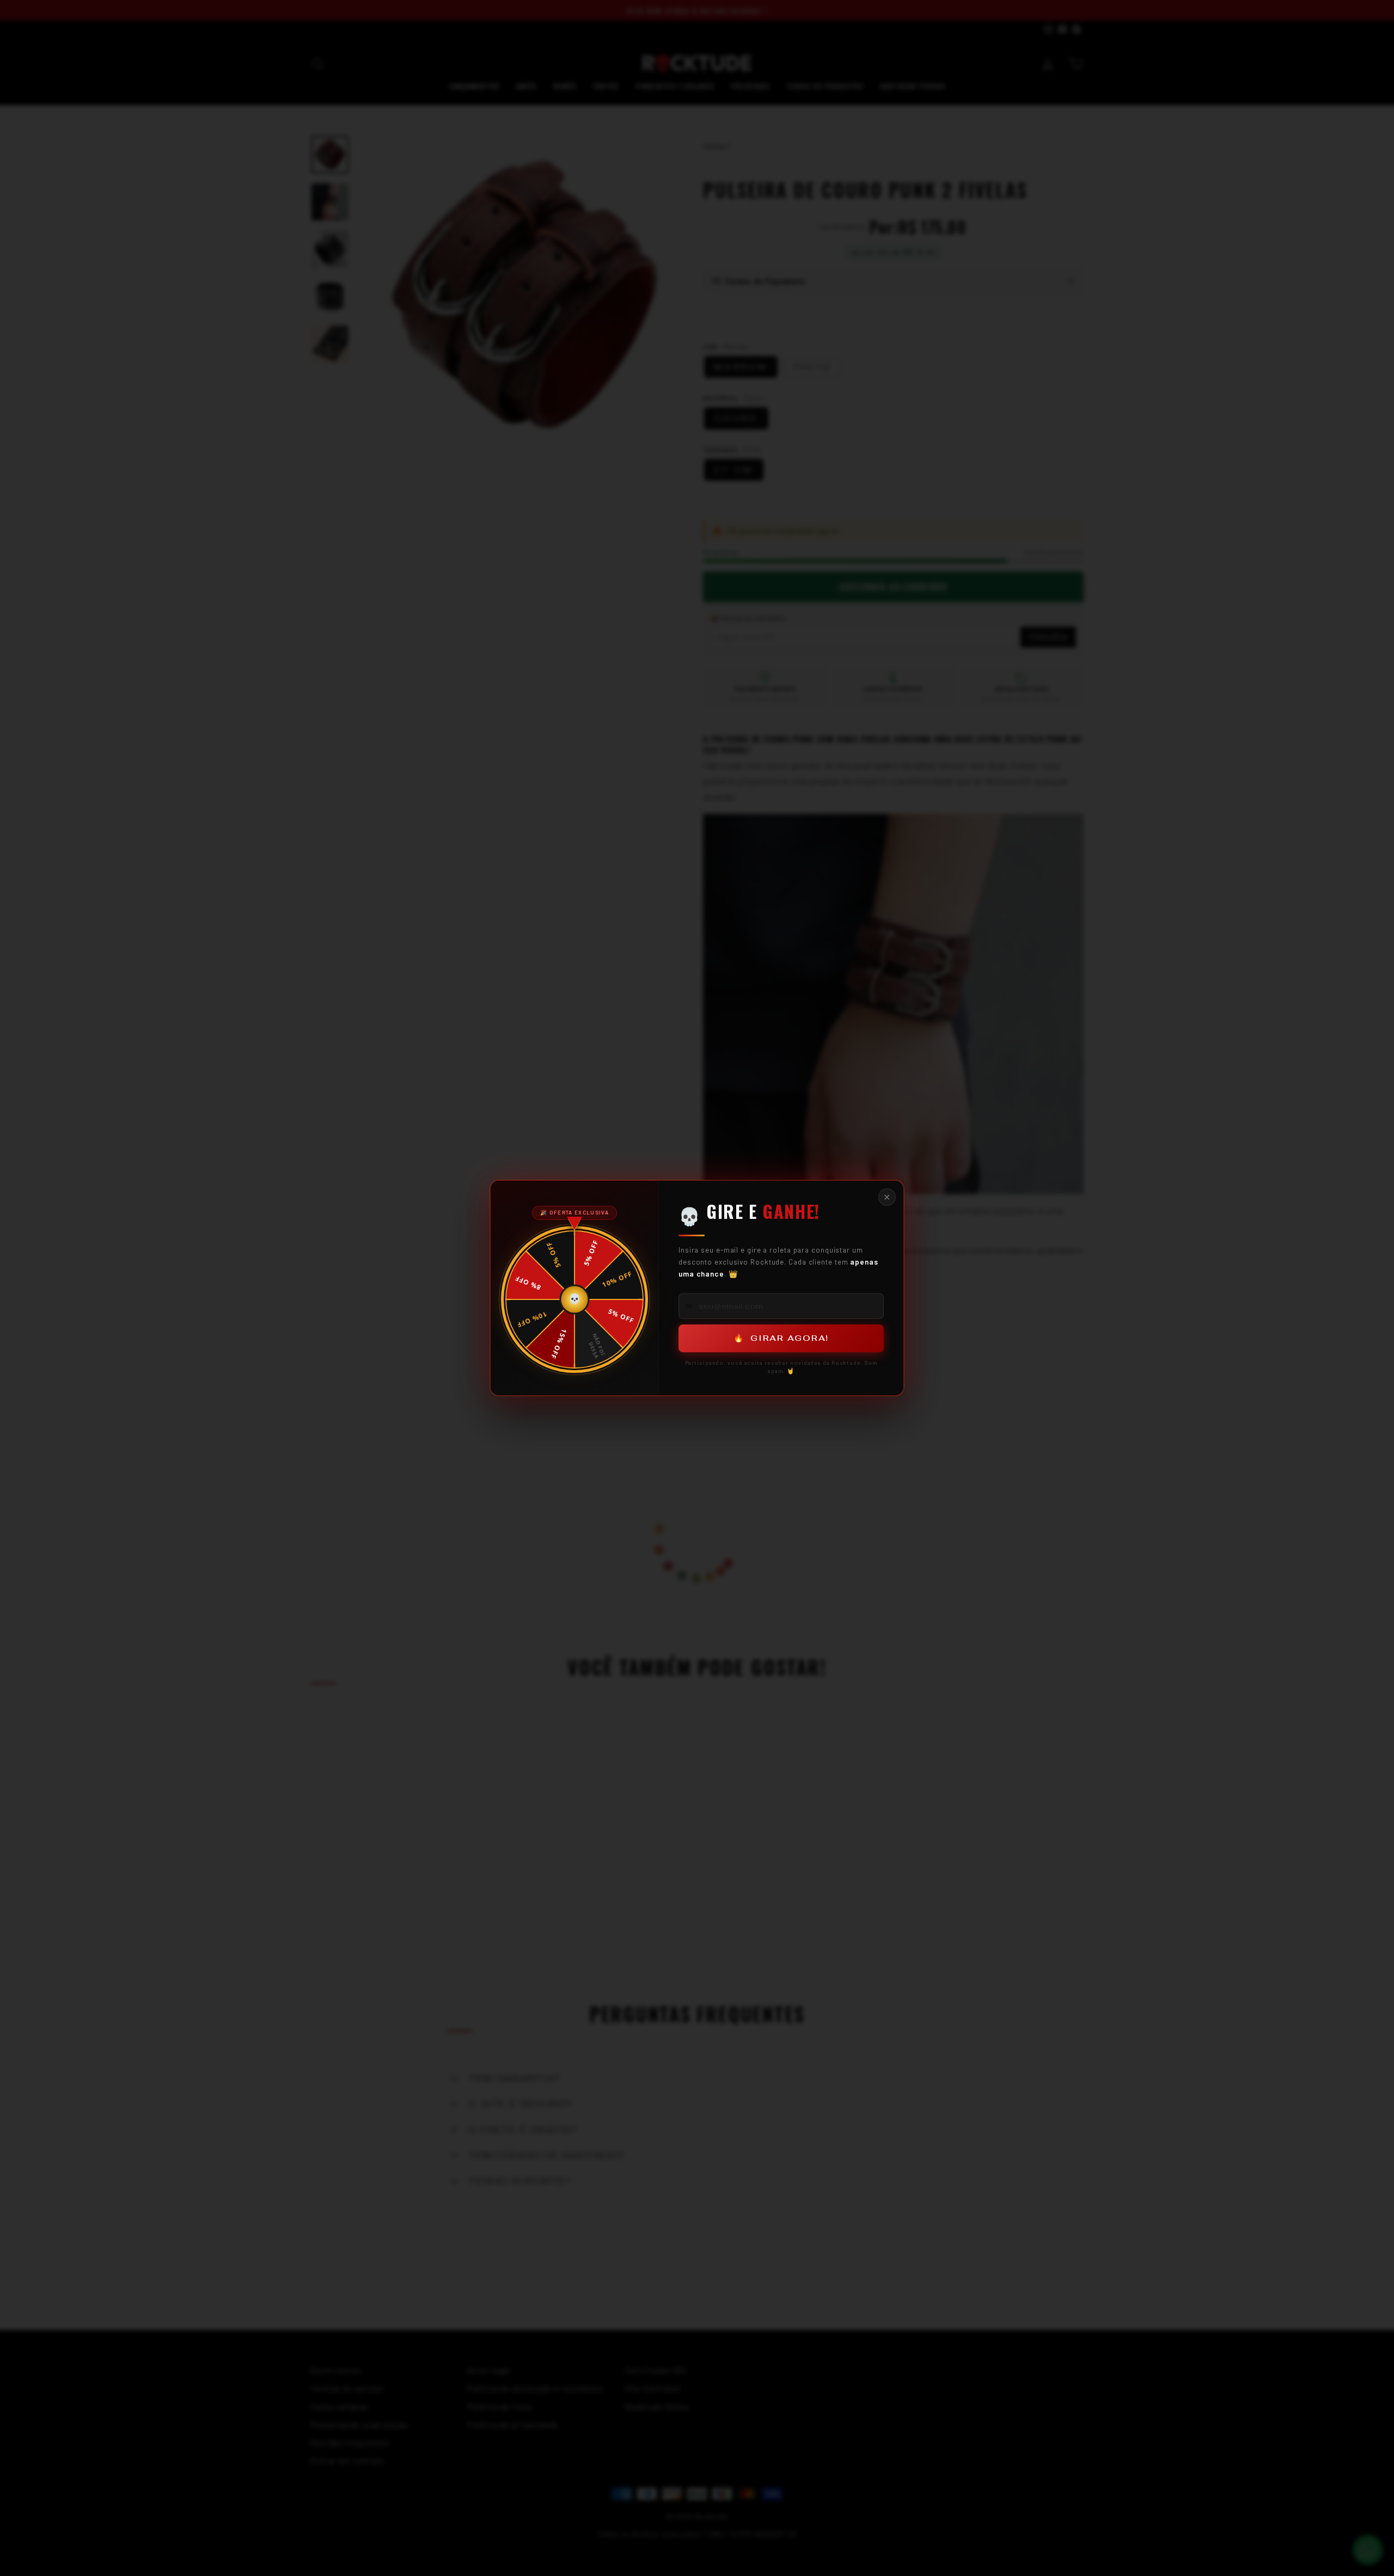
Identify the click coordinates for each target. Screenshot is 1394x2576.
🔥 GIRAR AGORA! (781, 1338)
